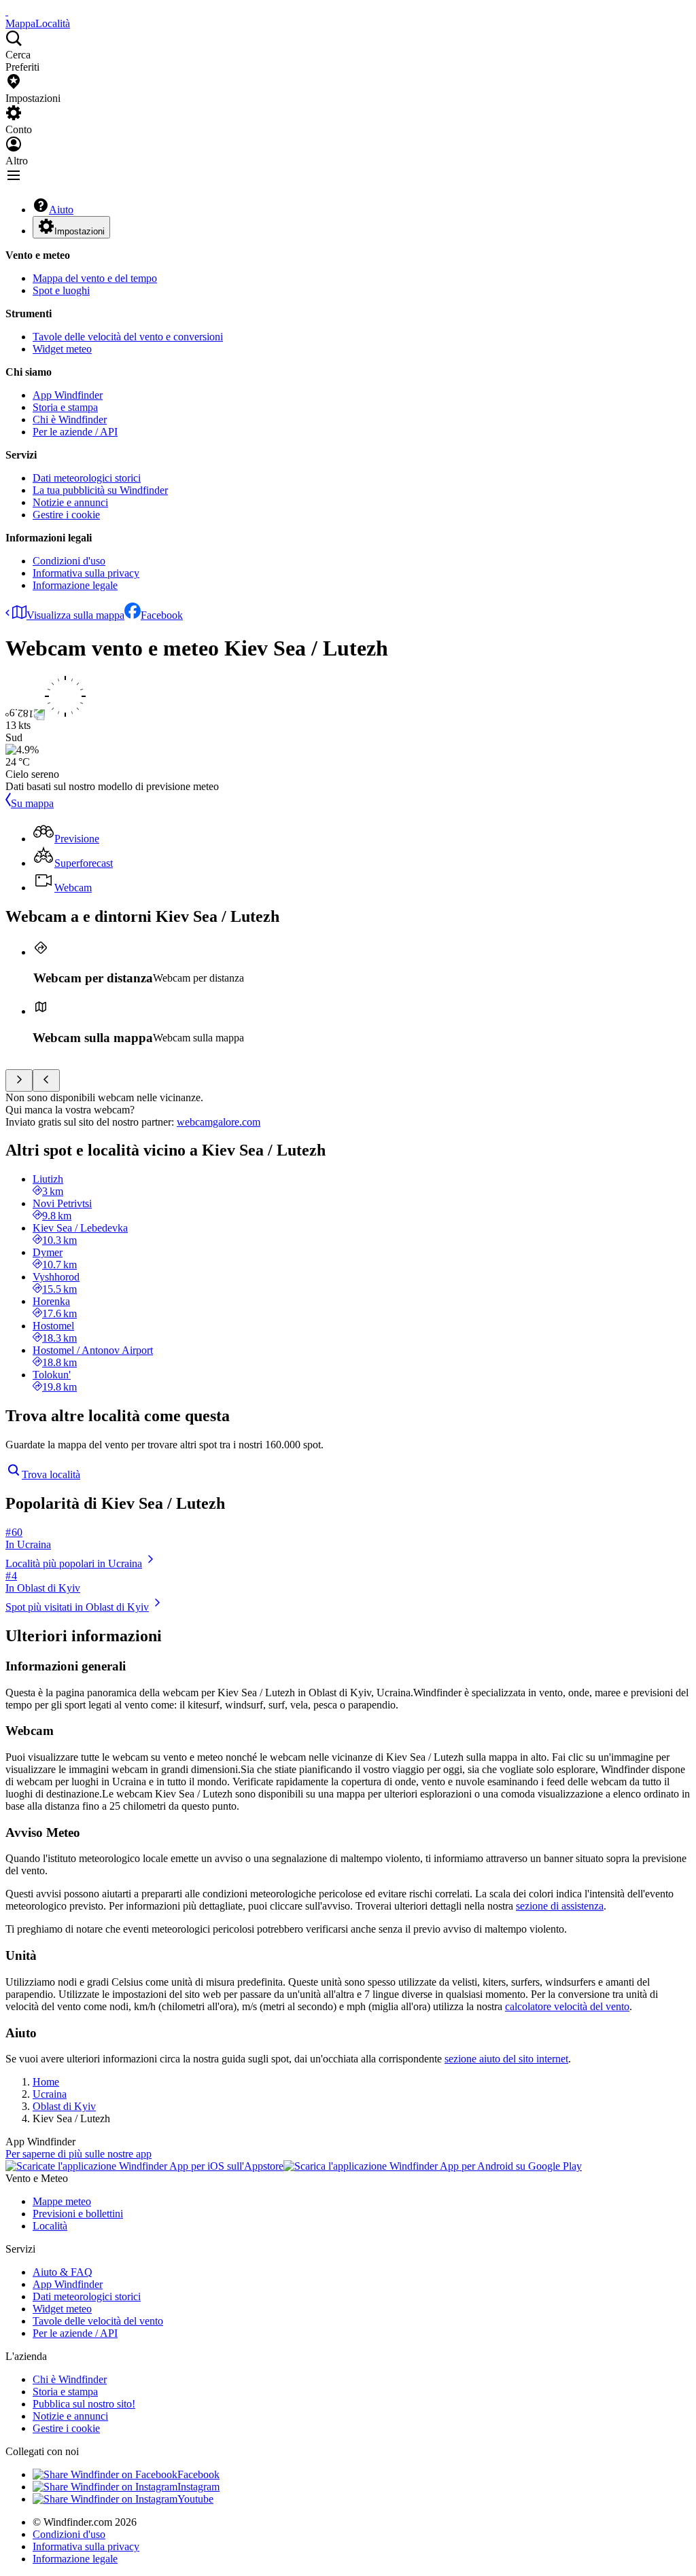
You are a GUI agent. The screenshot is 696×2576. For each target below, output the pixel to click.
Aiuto (61, 210)
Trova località (51, 1474)
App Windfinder (68, 395)
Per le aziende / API (75, 432)
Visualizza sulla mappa (75, 615)
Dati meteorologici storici (87, 478)
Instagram (198, 2487)
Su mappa (32, 803)
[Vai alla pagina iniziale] (7, 11)
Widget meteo (62, 349)
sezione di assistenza (560, 1906)
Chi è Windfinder (70, 419)
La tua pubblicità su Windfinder (100, 490)
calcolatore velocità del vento (567, 2006)
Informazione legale (75, 585)
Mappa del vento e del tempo (95, 278)
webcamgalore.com (219, 1122)
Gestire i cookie (66, 515)
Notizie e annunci (70, 502)
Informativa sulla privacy (86, 573)
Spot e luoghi (61, 290)
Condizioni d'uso (69, 561)
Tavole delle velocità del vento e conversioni (128, 337)
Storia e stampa (65, 407)
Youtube (195, 2499)
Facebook (162, 615)
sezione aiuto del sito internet (506, 2059)
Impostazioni (80, 231)
